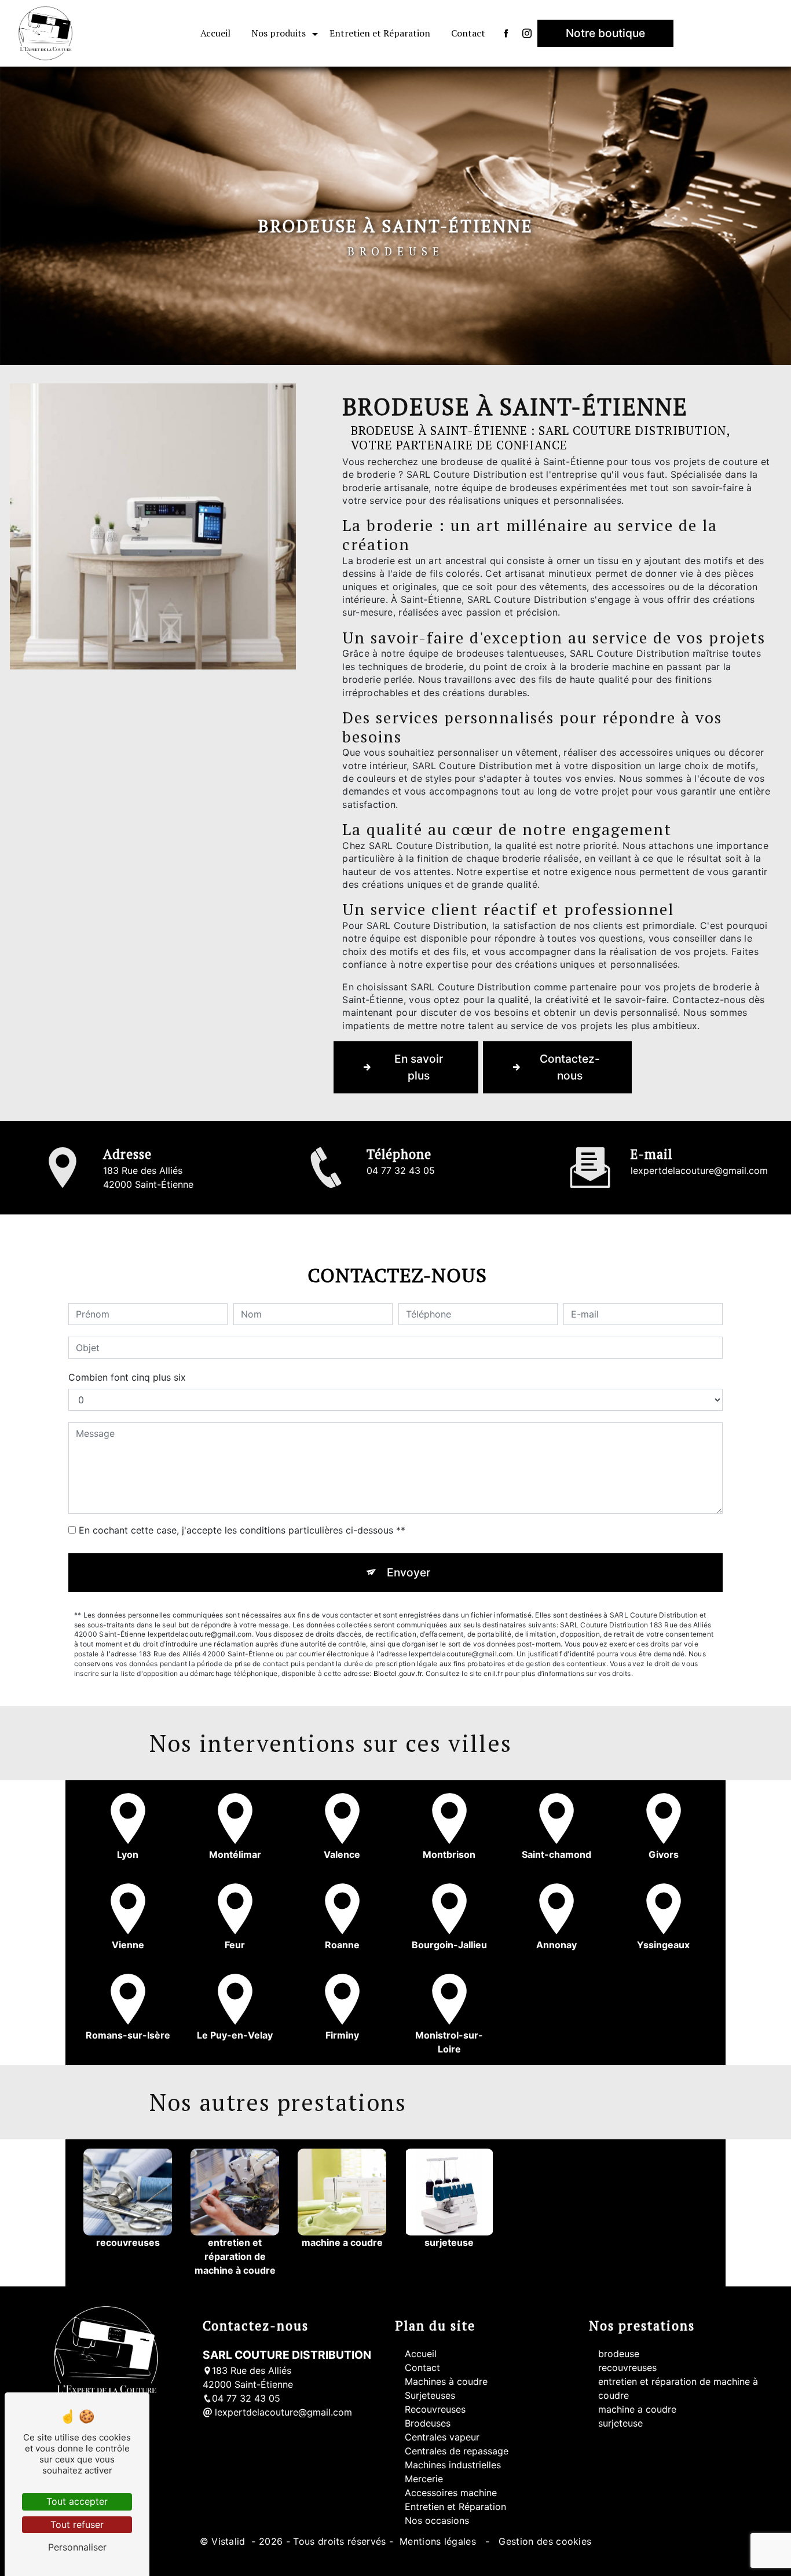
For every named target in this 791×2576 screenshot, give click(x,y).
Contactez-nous (570, 1067)
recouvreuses (627, 2368)
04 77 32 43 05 (401, 1170)
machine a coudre (637, 2409)
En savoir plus (419, 1067)
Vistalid (230, 2541)
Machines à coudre (446, 2381)
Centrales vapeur (442, 2437)
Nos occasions (437, 2520)
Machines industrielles (453, 2465)
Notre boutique (605, 33)
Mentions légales (438, 2541)
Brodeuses (428, 2423)
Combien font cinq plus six (127, 1377)
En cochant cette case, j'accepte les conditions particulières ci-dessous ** (242, 1530)
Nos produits (279, 33)
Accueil (215, 33)
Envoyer (409, 1572)
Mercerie (424, 2479)
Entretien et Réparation (380, 33)
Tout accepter (77, 2501)
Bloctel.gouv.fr (398, 1673)
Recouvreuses (435, 2409)
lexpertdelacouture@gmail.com (699, 1170)
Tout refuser (77, 2524)
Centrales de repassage (457, 2451)
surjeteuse (620, 2423)
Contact (468, 33)
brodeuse (619, 2354)
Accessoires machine (451, 2493)
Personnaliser (77, 2547)
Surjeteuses (430, 2395)
